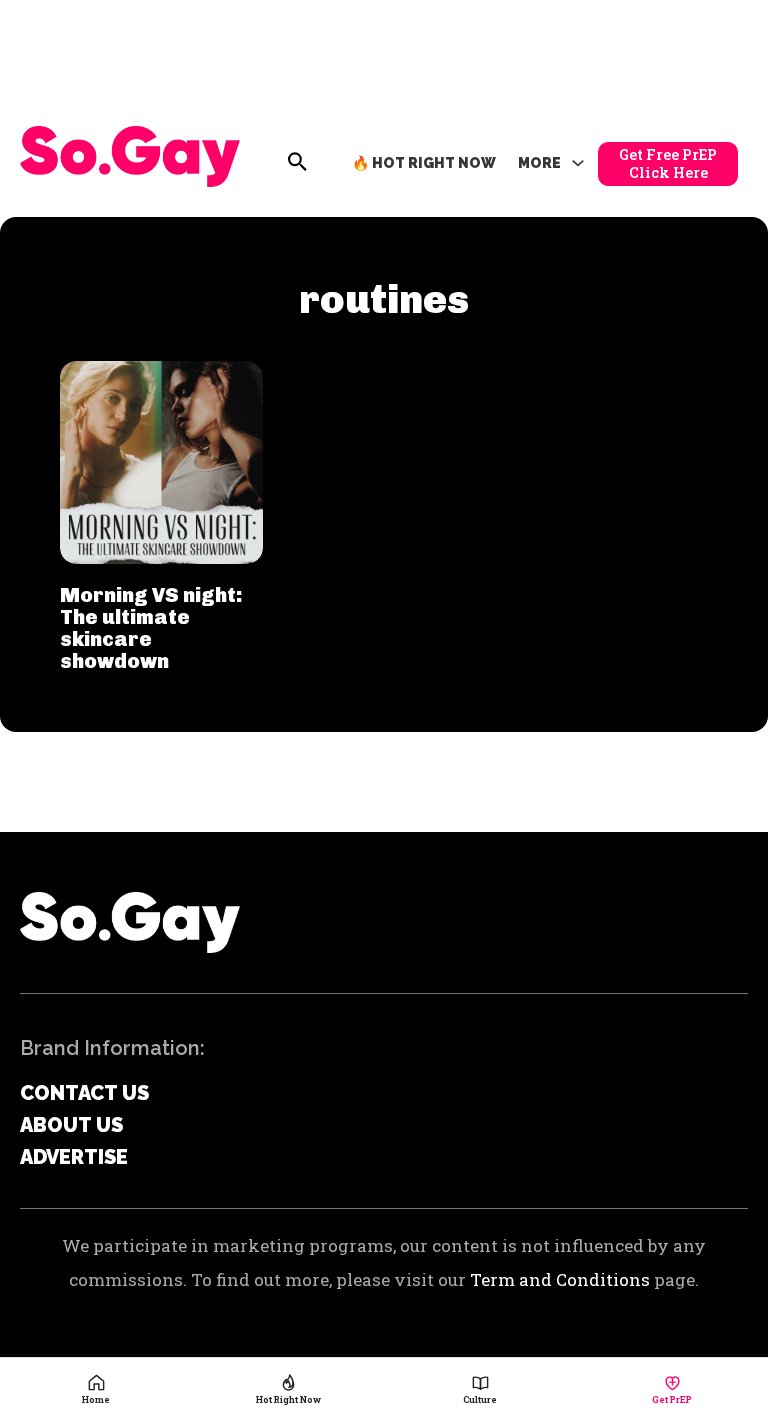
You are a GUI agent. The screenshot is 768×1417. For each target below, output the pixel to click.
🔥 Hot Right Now (424, 163)
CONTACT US (84, 1093)
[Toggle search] (298, 162)
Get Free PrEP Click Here (668, 163)
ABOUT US (71, 1125)
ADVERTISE (74, 1157)
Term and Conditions (560, 1279)
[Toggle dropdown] (578, 164)
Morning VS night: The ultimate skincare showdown (151, 628)
